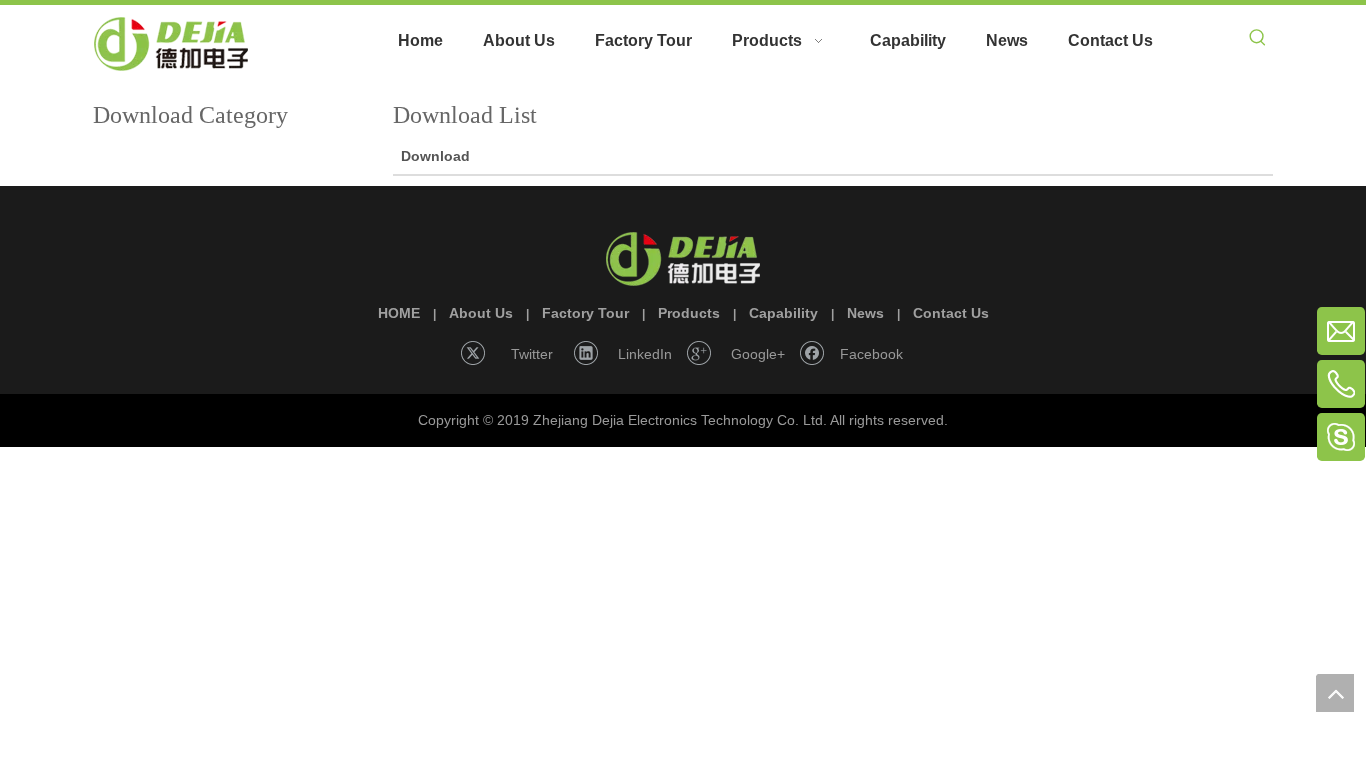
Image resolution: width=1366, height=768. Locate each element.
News (865, 313)
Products (689, 313)
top (1335, 693)
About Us (481, 313)
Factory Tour (585, 313)
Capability (783, 313)
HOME (399, 313)
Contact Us (951, 313)
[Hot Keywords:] (1258, 41)
